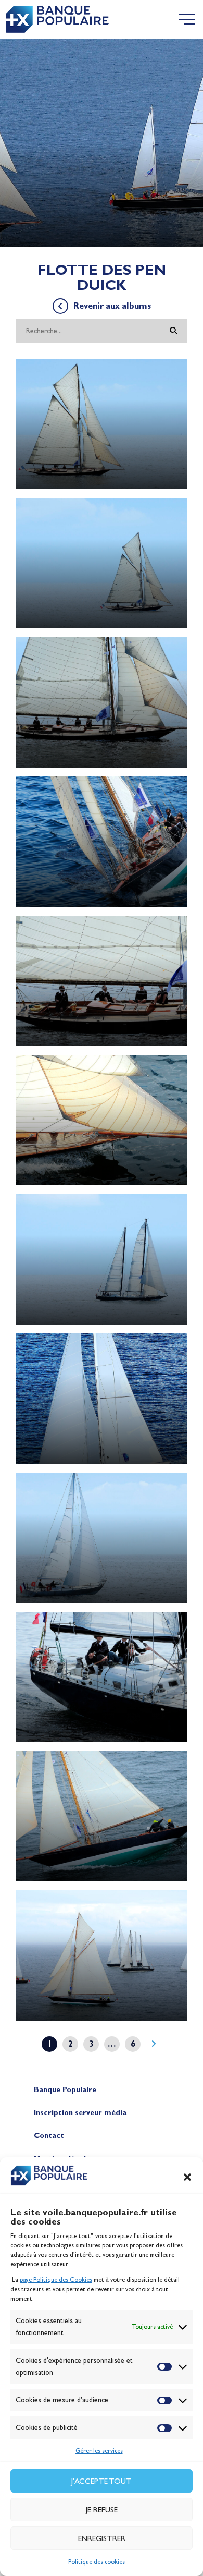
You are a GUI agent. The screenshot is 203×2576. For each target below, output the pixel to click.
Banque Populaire (65, 2090)
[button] (187, 2177)
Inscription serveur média (80, 2113)
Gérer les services (99, 2451)
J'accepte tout (102, 2481)
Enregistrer (102, 2538)
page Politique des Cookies (56, 2280)
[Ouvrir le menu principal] (187, 19)
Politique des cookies (97, 2562)
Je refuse (102, 2510)
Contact (49, 2136)
